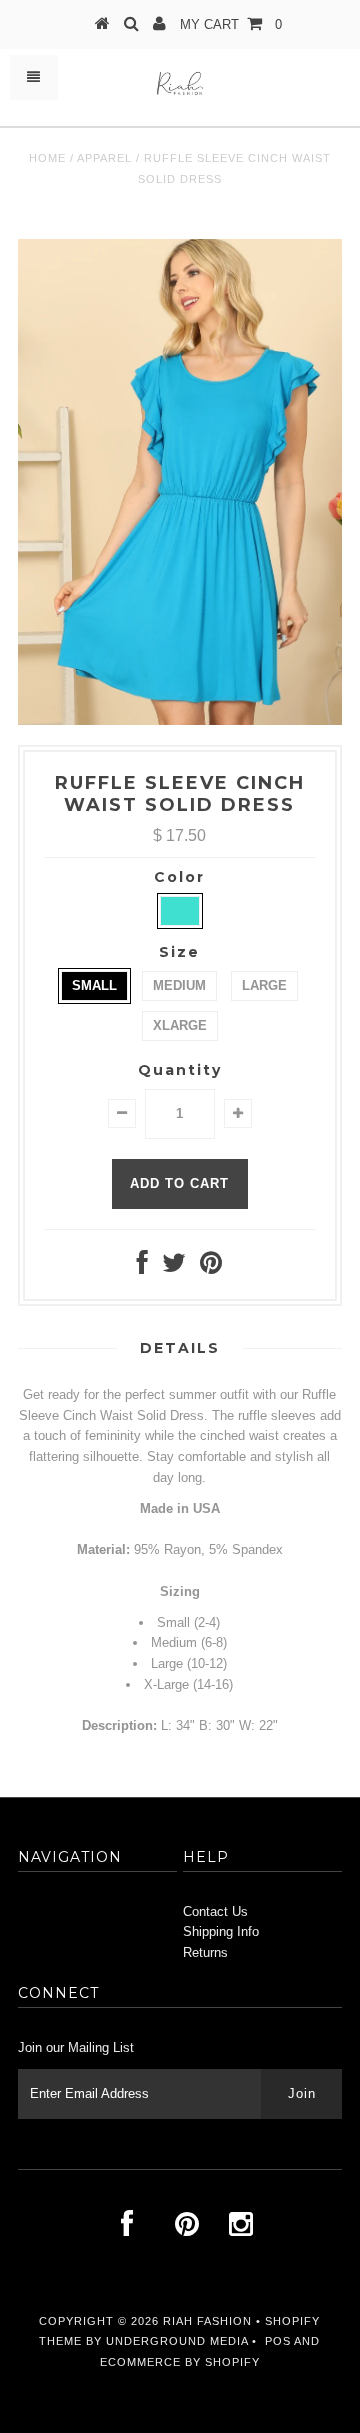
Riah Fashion (207, 2321)
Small (94, 985)
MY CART (231, 24)
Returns (205, 1952)
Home (47, 158)
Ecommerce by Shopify (180, 2362)
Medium (179, 985)
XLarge (180, 1025)
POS (278, 2341)
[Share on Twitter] (174, 1267)
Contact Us (215, 1911)
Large (264, 985)
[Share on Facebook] (142, 1267)
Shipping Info (221, 1931)
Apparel (104, 158)
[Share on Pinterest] (211, 1267)
